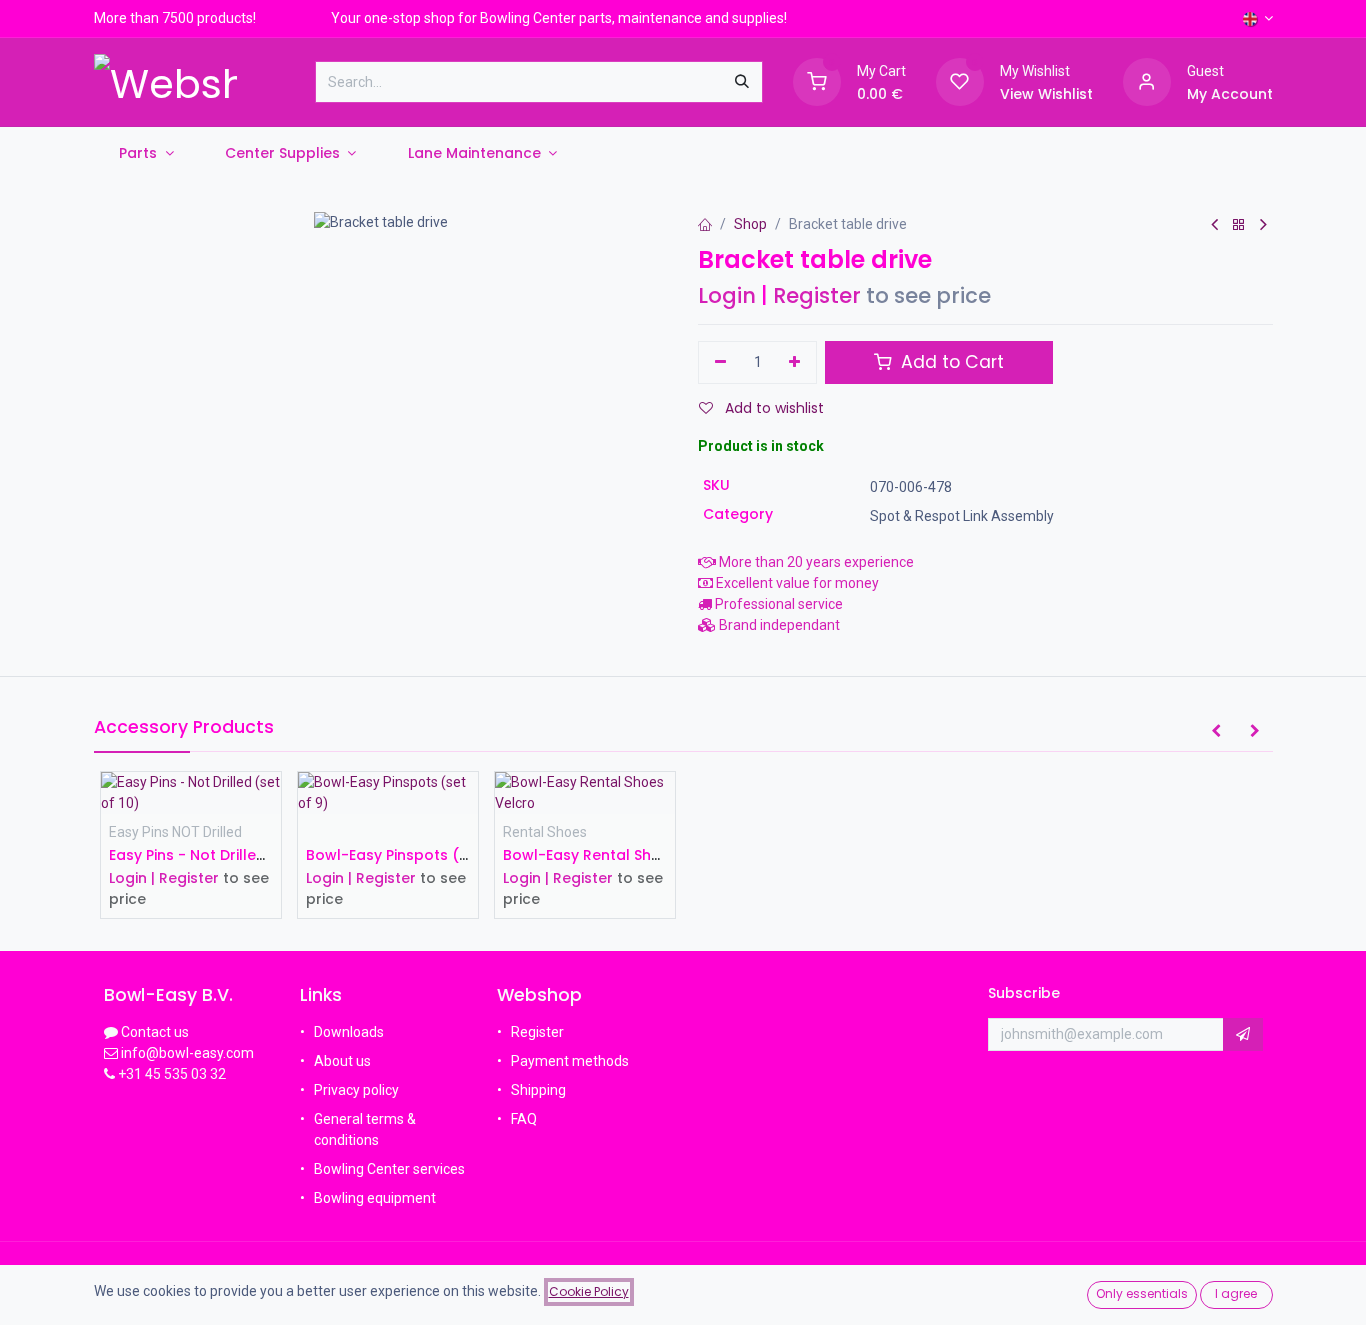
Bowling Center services (389, 1169)
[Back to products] (1239, 225)
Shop (750, 224)
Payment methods (570, 1061)
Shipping (538, 1090)
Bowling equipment (375, 1198)
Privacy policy (356, 1090)
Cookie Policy (589, 1291)
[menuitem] (147, 153)
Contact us (155, 1032)
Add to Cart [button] (950, 362)
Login (727, 295)
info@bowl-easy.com (186, 1053)
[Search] (742, 82)
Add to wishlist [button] (772, 408)
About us (342, 1061)
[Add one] (795, 363)
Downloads (349, 1032)
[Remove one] (720, 363)
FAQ (525, 1119)
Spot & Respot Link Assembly (962, 516)
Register (817, 295)
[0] (817, 81)
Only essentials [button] (1142, 1293)
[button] (1216, 732)
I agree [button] (1236, 1293)
